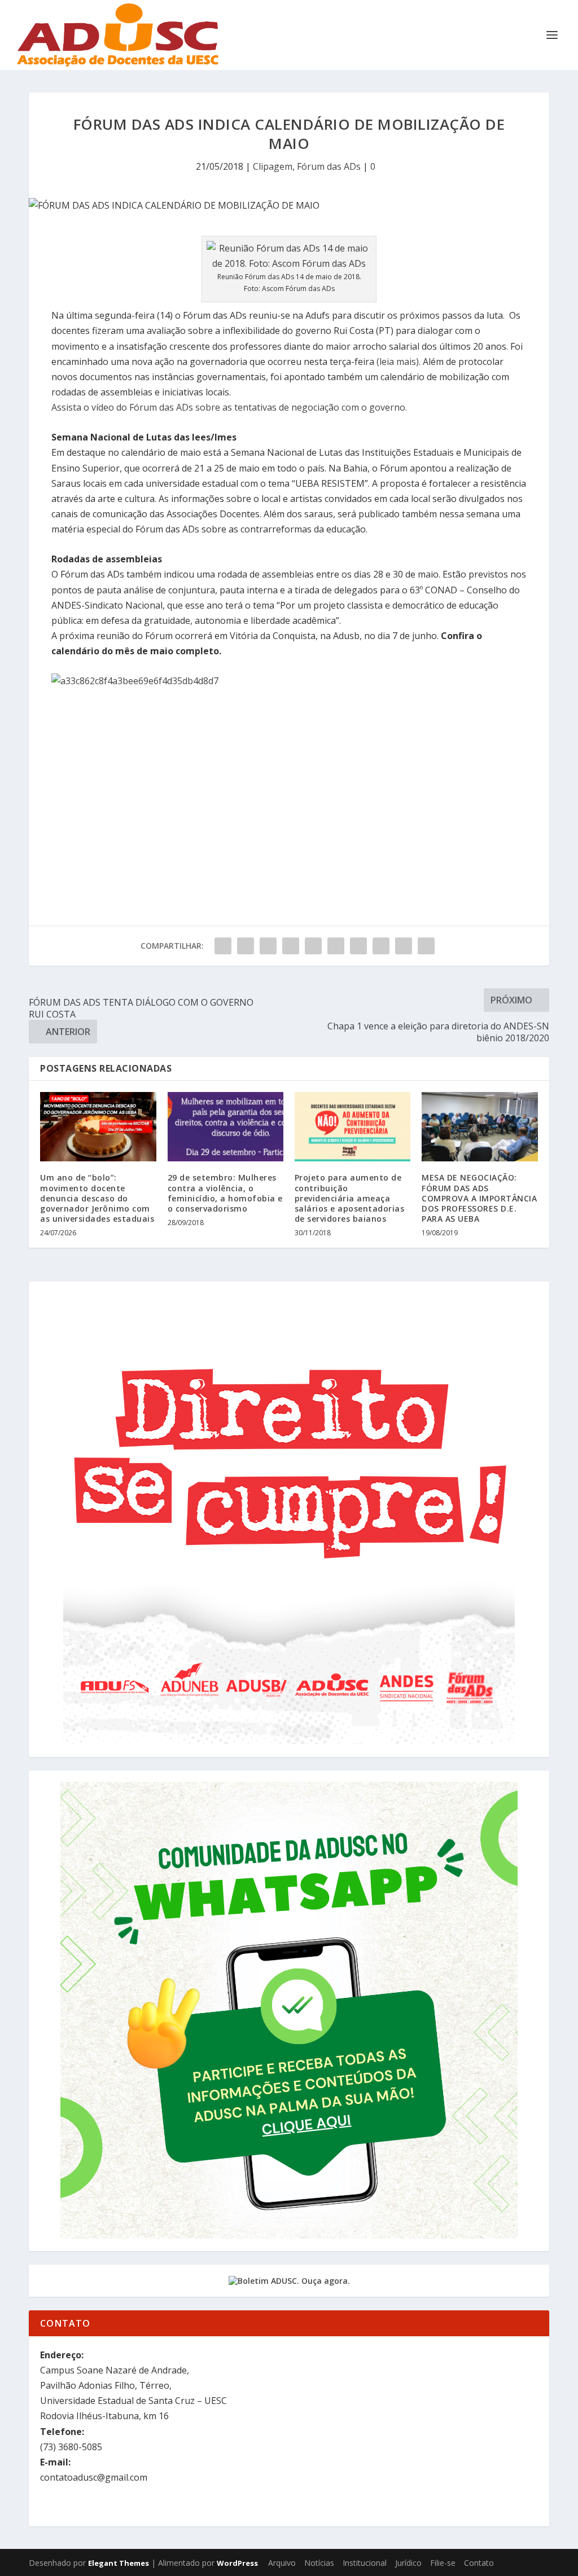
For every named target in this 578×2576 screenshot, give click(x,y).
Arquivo (282, 2563)
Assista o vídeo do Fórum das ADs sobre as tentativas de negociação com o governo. (229, 407)
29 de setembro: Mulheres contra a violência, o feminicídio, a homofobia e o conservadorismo (225, 1193)
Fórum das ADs (329, 166)
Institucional (365, 2563)
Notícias (319, 2563)
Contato (479, 2563)
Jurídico (408, 2563)
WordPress (237, 2563)
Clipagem (273, 166)
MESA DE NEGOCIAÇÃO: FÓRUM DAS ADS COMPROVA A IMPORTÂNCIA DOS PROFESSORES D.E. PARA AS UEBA (479, 1198)
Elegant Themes (119, 2563)
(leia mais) (398, 362)
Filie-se (443, 2563)
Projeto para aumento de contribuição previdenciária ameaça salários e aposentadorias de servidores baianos (350, 1198)
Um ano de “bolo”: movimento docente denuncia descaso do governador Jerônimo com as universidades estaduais (97, 1198)
